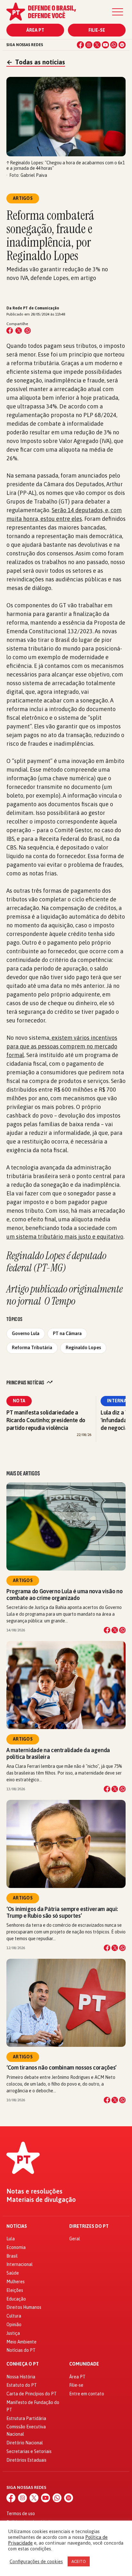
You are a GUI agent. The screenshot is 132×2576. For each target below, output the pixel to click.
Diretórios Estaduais (26, 2460)
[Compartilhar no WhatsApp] (28, 331)
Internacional (20, 2264)
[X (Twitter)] (97, 45)
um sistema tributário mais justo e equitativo (65, 1237)
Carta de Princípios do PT (32, 2394)
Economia (16, 2247)
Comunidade (84, 2364)
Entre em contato (87, 2394)
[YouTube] (105, 45)
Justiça (13, 2333)
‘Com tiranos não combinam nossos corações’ (62, 2067)
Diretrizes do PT (89, 2226)
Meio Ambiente (21, 2342)
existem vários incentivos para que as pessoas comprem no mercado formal (62, 1046)
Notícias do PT (21, 2350)
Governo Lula (26, 1333)
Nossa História (21, 2377)
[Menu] (118, 12)
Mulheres (16, 2282)
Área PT (35, 30)
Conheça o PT (23, 2364)
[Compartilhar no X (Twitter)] (19, 331)
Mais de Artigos (23, 1473)
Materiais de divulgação (41, 2200)
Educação (16, 2299)
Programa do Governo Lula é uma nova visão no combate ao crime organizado (64, 1595)
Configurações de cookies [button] (36, 2561)
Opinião (14, 2325)
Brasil (12, 2256)
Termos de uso (21, 2514)
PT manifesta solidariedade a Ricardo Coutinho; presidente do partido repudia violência (46, 1420)
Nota (19, 1401)
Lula (11, 2239)
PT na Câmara (67, 1333)
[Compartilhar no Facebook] (10, 331)
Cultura (14, 2316)
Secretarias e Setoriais (29, 2451)
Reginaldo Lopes (83, 1348)
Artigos (23, 1580)
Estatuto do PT (22, 2385)
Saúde (13, 2273)
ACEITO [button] (79, 2561)
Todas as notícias (36, 62)
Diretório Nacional (25, 2443)
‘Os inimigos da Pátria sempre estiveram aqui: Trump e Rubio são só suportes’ (62, 1912)
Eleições (15, 2290)
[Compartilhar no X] (115, 1630)
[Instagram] (89, 45)
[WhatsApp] (114, 45)
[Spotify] (122, 45)
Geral (75, 2239)
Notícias (17, 2226)
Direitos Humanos (24, 2307)
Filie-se (97, 30)
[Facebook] (80, 45)
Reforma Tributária (32, 1348)
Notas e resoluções (34, 2191)
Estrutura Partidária (26, 2418)
